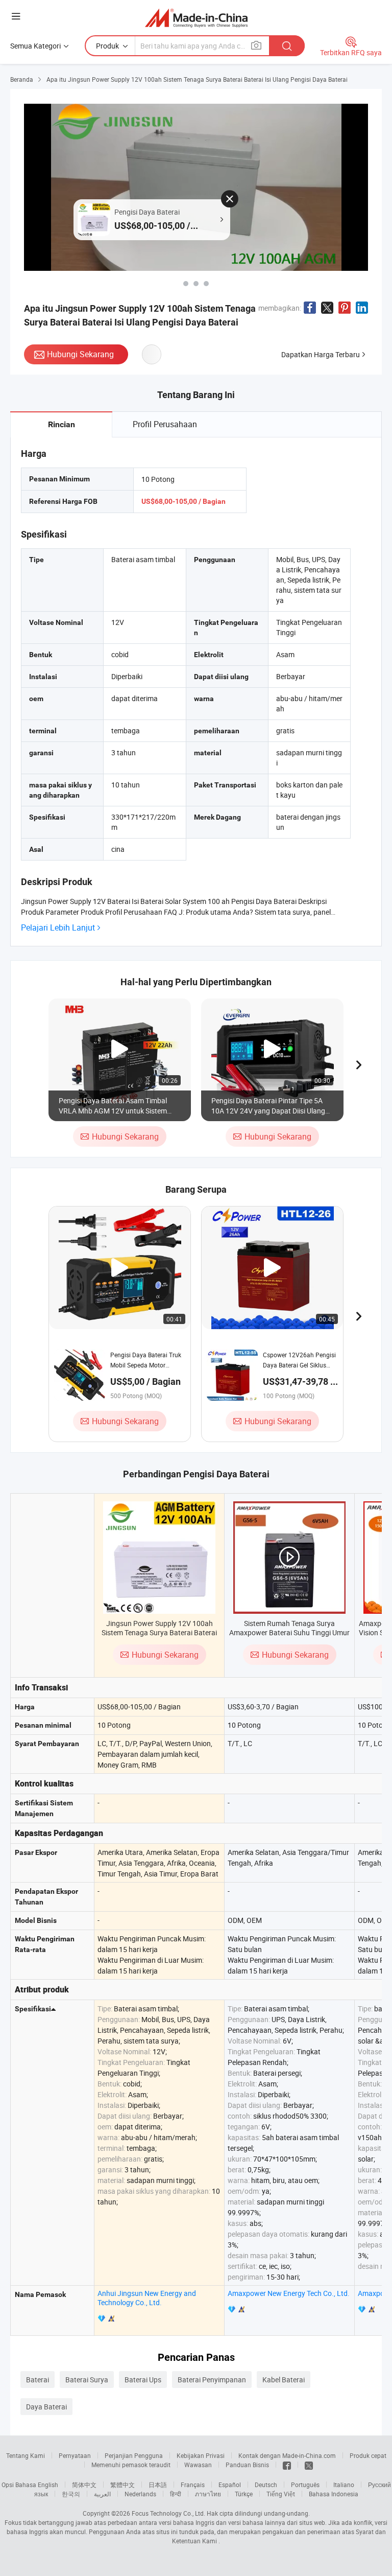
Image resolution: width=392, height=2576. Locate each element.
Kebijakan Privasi (201, 2455)
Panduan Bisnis (247, 2465)
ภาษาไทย (208, 2494)
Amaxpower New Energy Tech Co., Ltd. (289, 2293)
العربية (102, 2494)
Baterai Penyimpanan (212, 2380)
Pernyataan (75, 2455)
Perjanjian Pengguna (134, 2455)
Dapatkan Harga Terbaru (321, 354)
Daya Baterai (46, 2407)
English (48, 2485)
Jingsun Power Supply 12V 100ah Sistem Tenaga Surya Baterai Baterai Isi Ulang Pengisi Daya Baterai (159, 1632)
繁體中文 (122, 2485)
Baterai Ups (143, 2380)
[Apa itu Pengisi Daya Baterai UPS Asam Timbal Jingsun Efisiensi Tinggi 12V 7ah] (196, 284)
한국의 (71, 2494)
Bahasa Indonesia (334, 2494)
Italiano (344, 2485)
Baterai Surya (87, 2380)
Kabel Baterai (284, 2380)
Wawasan (198, 2465)
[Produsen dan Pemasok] (196, 18)
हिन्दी (176, 2494)
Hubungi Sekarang (80, 354)
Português (305, 2485)
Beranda (22, 79)
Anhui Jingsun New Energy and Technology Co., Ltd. (147, 2298)
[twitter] (309, 2465)
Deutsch (266, 2485)
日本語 (158, 2485)
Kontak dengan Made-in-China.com (287, 2455)
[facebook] (287, 2465)
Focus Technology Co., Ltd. (168, 2513)
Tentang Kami (26, 2455)
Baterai (38, 2380)
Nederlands (140, 2494)
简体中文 (84, 2485)
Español (230, 2485)
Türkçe (244, 2494)
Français (193, 2485)
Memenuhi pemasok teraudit (131, 2465)
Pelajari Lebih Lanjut (58, 928)
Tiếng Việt (281, 2494)
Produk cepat (368, 2455)
